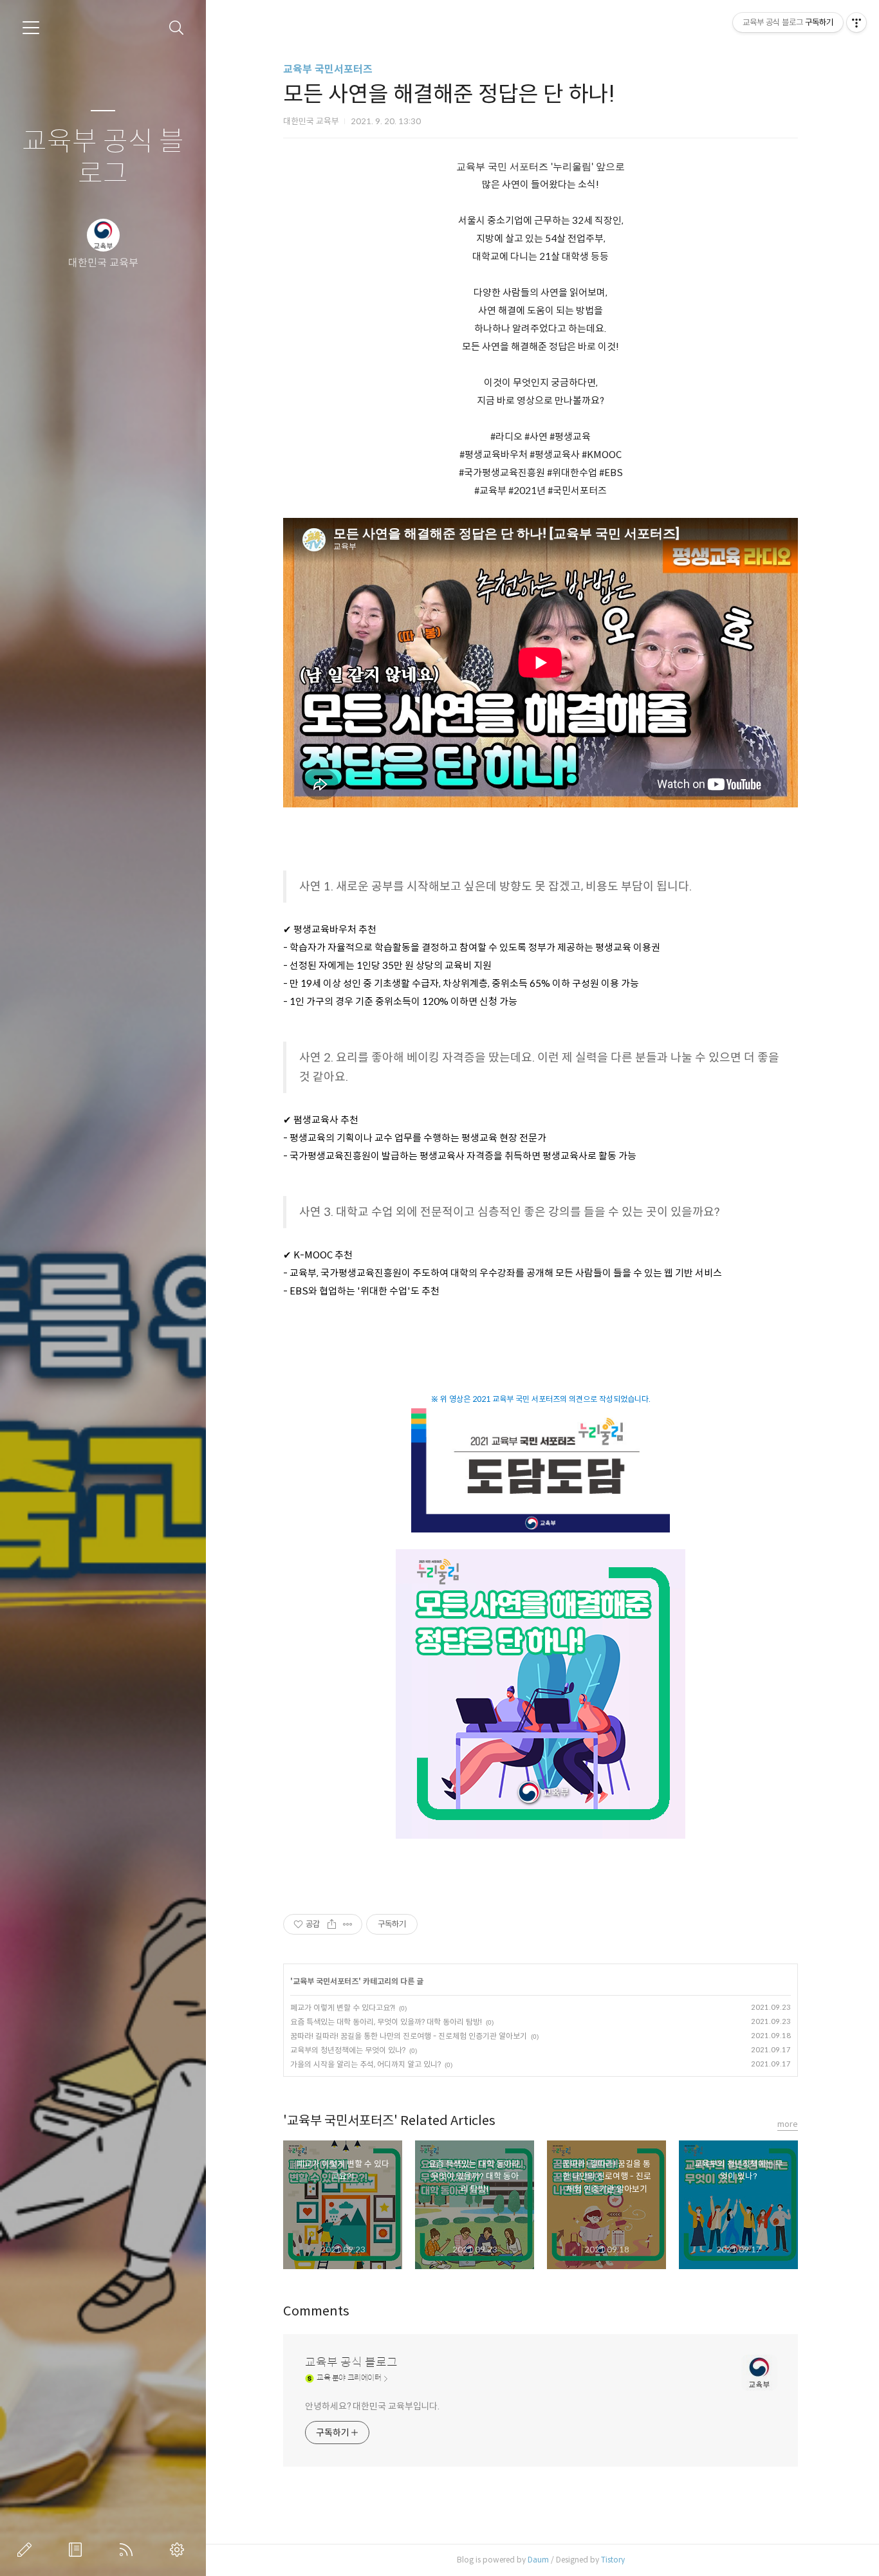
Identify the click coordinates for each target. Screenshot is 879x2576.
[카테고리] (31, 28)
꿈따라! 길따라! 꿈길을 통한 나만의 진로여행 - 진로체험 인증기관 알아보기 (409, 2036)
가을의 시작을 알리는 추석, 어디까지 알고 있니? (365, 2064)
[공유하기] (332, 1924)
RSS (129, 2550)
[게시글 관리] (348, 1924)
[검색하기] (177, 28)
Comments (316, 2311)
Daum (538, 2560)
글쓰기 (27, 2550)
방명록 (78, 2550)
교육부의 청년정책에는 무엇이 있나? (348, 2050)
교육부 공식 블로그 (103, 158)
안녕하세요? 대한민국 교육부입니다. (372, 2406)
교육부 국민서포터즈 (328, 69)
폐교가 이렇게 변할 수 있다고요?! (343, 2008)
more (788, 2124)
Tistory (613, 2560)
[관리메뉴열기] (856, 23)
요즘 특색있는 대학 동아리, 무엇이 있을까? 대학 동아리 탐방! (386, 2022)
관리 (180, 2550)
